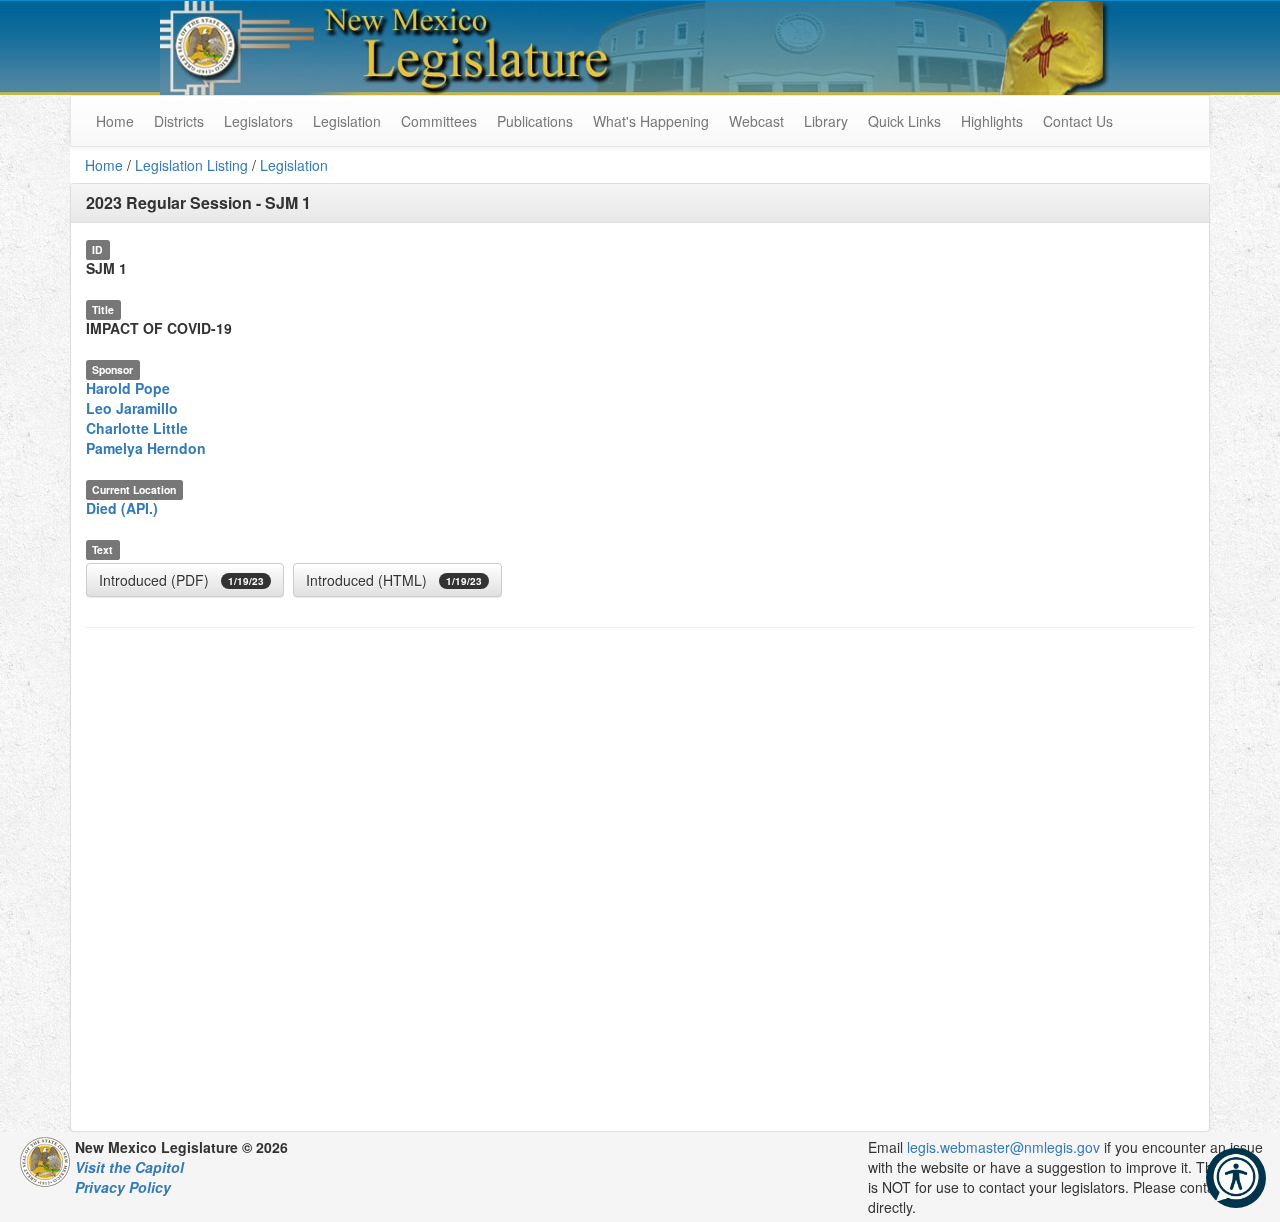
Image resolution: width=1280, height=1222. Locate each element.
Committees (439, 121)
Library (826, 121)
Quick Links (904, 121)
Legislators (258, 121)
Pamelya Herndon (146, 448)
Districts (179, 121)
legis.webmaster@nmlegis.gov (1003, 1147)
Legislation (347, 121)
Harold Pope (128, 388)
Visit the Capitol (129, 1167)
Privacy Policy (123, 1187)
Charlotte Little (137, 428)
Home (104, 165)
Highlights (992, 121)
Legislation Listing (191, 165)
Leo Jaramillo (132, 408)
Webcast (756, 121)
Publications (535, 121)
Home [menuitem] (115, 121)
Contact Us (1078, 121)
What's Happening (651, 121)
